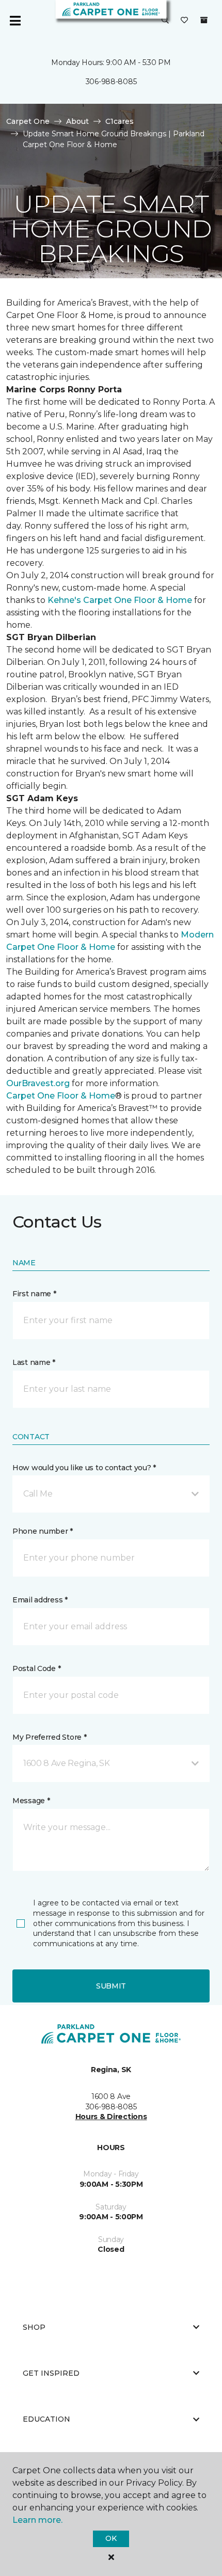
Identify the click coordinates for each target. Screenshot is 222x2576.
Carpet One (28, 121)
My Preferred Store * (49, 1737)
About (77, 121)
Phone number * (43, 1531)
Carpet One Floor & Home (61, 1096)
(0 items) (204, 20)
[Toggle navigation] (15, 21)
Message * (31, 1801)
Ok (111, 2538)
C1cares (120, 121)
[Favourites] (184, 21)
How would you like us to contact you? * (84, 1468)
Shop (34, 2327)
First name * (34, 1294)
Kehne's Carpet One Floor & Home (120, 600)
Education (46, 2419)
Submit (111, 1986)
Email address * (40, 1600)
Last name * (34, 1362)
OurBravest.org (38, 1083)
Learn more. (37, 2520)
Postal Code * (36, 1668)
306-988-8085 (111, 82)
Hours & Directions (111, 2117)
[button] (165, 21)
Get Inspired (51, 2373)
